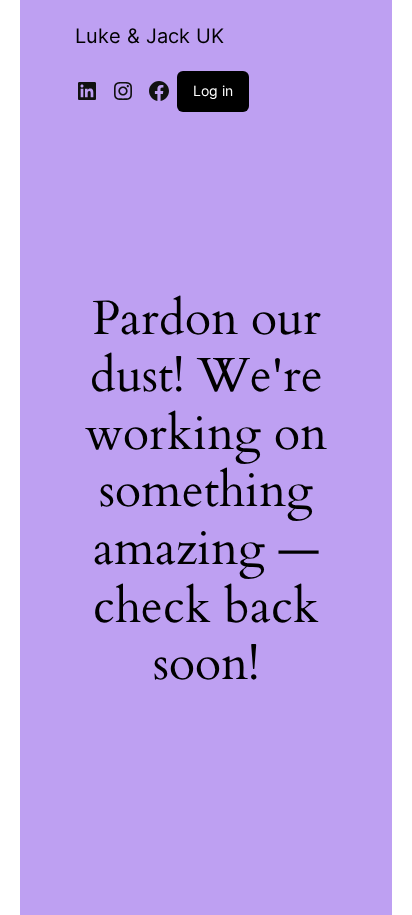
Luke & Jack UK (149, 36)
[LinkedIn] (87, 91)
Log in (213, 90)
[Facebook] (159, 91)
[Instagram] (123, 91)
